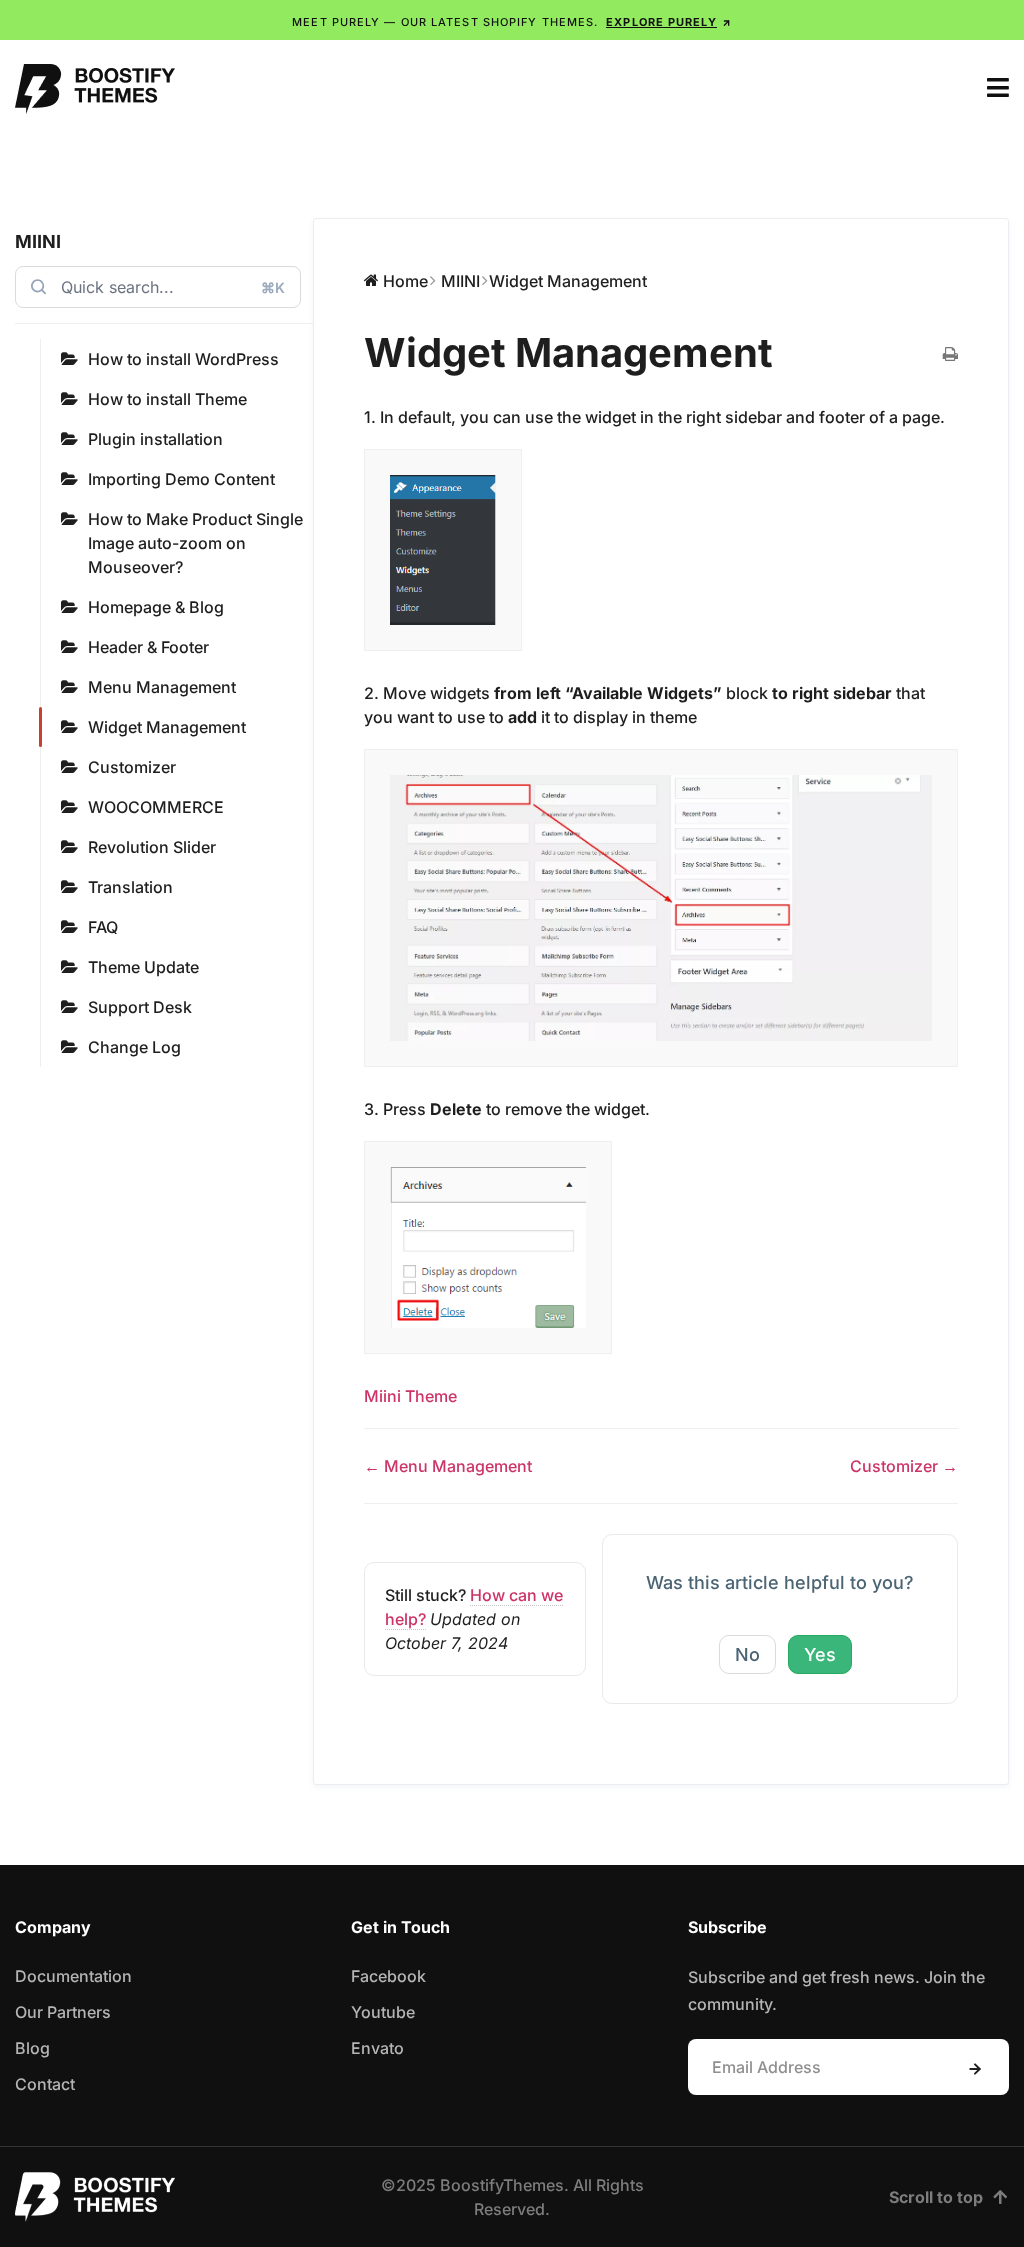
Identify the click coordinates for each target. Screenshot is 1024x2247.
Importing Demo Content (181, 479)
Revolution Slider (152, 847)
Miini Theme (410, 1396)
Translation (130, 887)
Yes (820, 1654)
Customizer (132, 767)
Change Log (134, 1047)
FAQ (103, 927)
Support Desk (140, 1007)
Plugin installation (155, 439)
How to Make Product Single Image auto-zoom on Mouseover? (195, 543)
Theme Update (143, 967)
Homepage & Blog (156, 607)
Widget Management (167, 727)
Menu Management (162, 687)
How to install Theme (167, 399)
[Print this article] (950, 355)
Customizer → (904, 1466)
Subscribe (975, 2069)
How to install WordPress (183, 359)
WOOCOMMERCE (156, 807)
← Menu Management (448, 1466)
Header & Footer (148, 647)
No (747, 1654)
